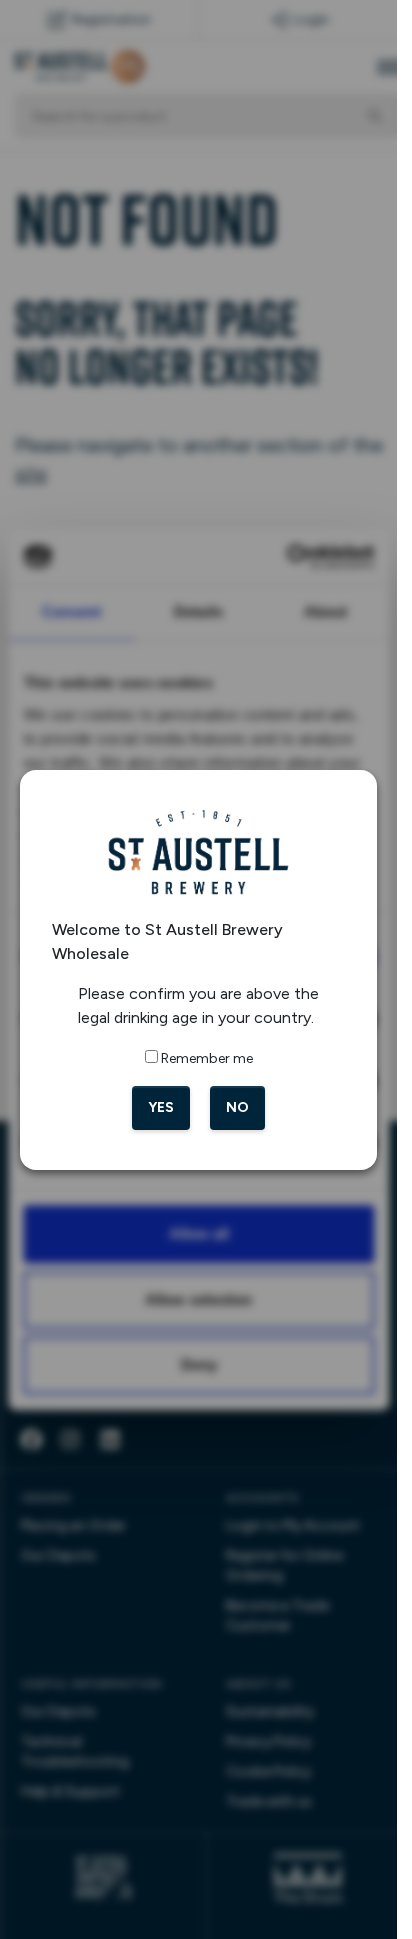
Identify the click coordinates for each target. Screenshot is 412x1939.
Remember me (207, 1058)
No (237, 1107)
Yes (161, 1107)
